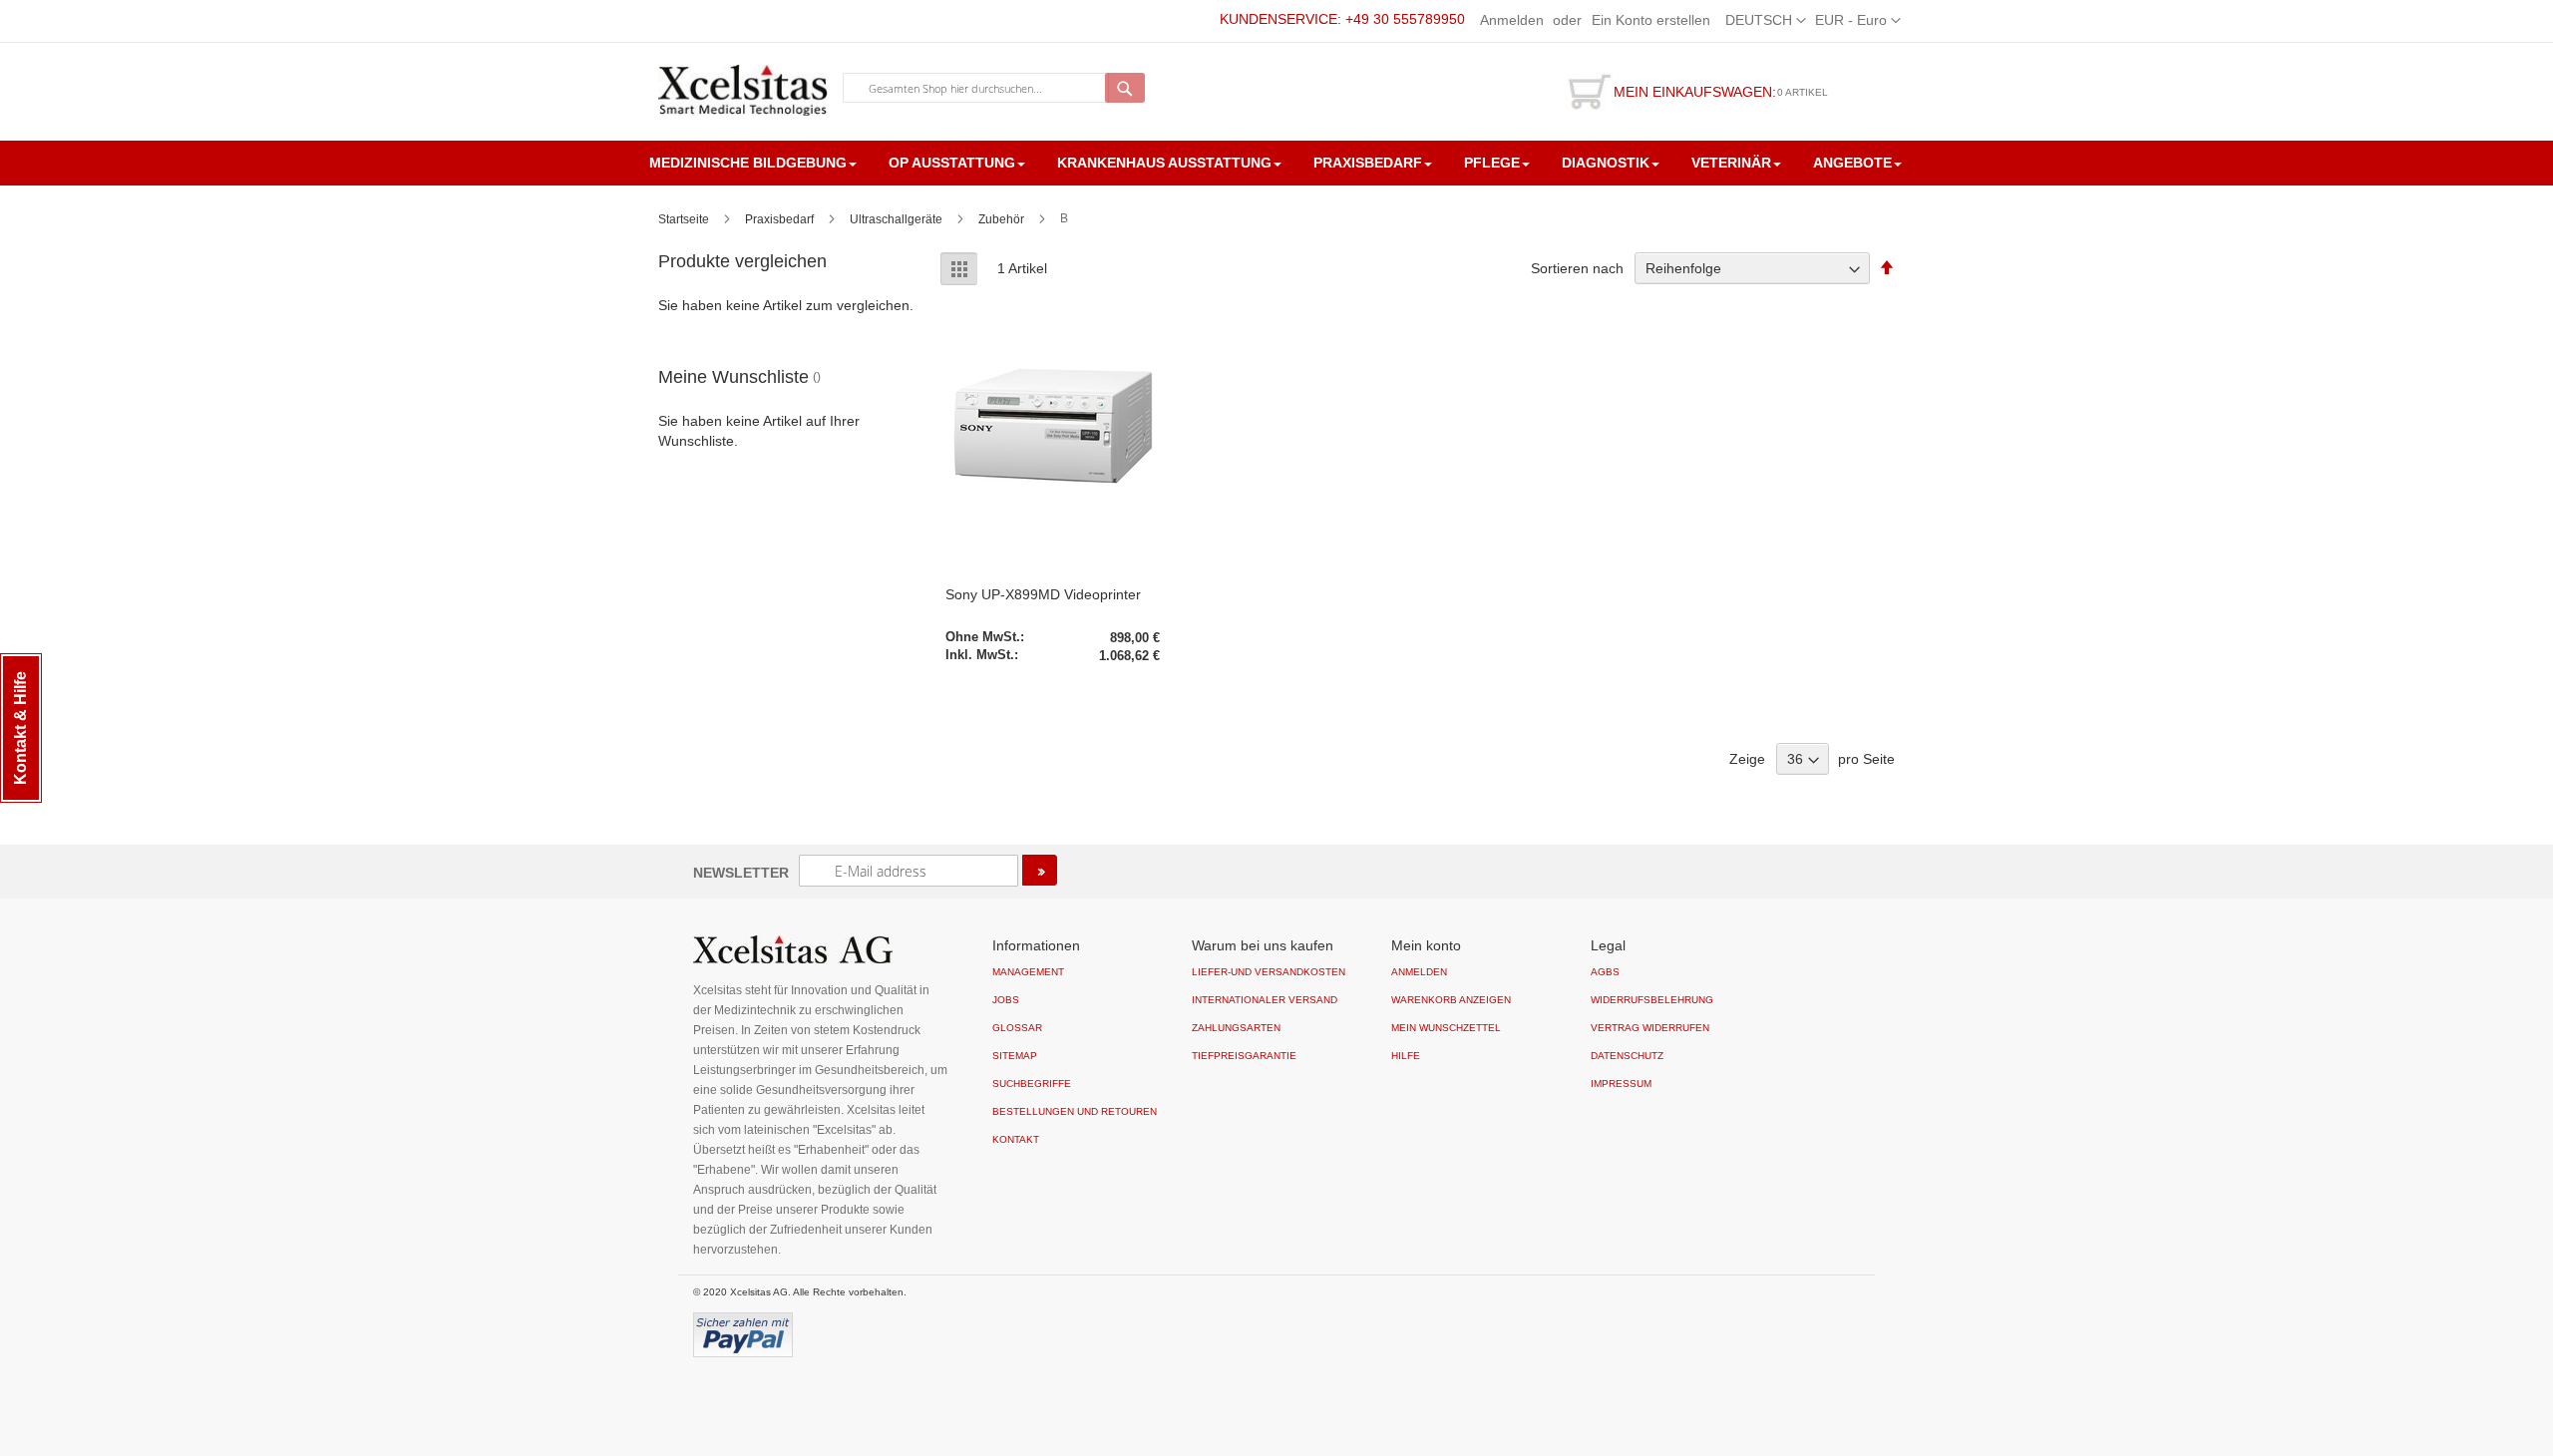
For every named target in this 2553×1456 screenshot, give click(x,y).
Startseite (685, 219)
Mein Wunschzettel (1446, 1028)
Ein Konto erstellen (1651, 20)
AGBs (1605, 972)
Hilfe (1406, 1056)
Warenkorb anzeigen (1451, 1000)
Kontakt (1016, 1139)
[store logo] (743, 90)
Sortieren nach (1577, 268)
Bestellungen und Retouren (1075, 1111)
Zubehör (1003, 219)
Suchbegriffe (1032, 1084)
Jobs (1006, 1000)
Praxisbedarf (781, 219)
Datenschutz (1627, 1056)
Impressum (1621, 1084)
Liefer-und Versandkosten (1269, 972)
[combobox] (976, 88)
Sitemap (1015, 1056)
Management (1028, 972)
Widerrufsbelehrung (1652, 1000)
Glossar (1017, 1028)
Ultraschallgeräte (898, 219)
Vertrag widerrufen (1650, 1028)
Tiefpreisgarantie (1244, 1056)
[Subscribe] (1040, 870)
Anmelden (1512, 20)
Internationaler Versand (1265, 1000)
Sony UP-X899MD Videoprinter (1043, 594)
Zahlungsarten (1236, 1028)
